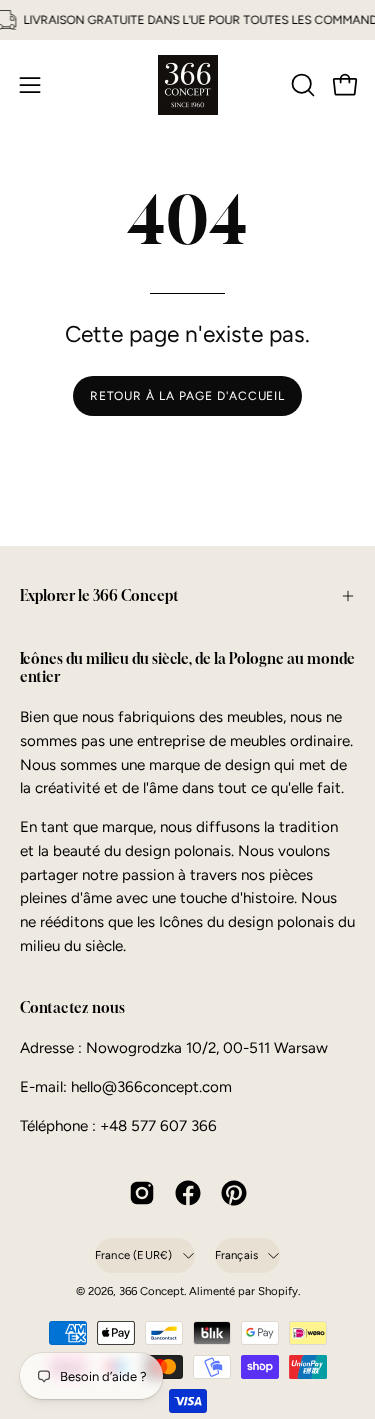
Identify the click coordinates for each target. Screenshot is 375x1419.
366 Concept (151, 1291)
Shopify (278, 1291)
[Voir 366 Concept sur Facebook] (188, 1193)
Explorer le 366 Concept (99, 595)
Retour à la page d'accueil (187, 396)
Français (237, 1255)
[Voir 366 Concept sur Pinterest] (234, 1193)
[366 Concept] (188, 85)
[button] (301, 85)
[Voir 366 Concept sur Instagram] (142, 1193)
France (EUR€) (134, 1255)
